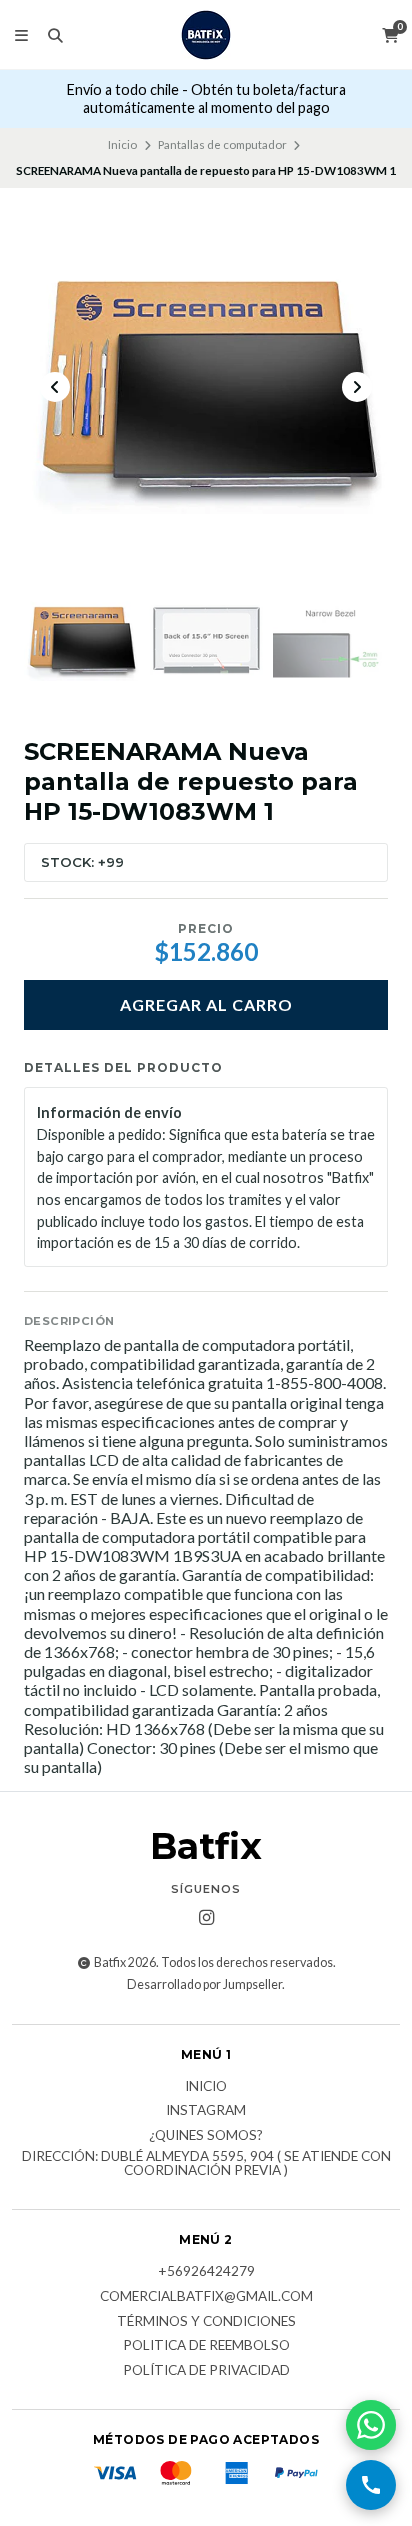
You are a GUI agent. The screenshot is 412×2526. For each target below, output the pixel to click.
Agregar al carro (206, 1004)
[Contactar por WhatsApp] (371, 2425)
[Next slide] (357, 387)
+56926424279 (206, 2272)
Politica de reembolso (206, 2346)
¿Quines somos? (206, 2136)
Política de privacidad (206, 2371)
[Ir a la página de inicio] (206, 35)
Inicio (122, 144)
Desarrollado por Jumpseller (204, 1984)
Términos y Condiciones (206, 2322)
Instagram (206, 2111)
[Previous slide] (55, 387)
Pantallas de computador (222, 144)
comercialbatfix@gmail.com (206, 2297)
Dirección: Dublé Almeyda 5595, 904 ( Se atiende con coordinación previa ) (206, 2163)
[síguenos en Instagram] (206, 1918)
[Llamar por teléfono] (371, 2485)
